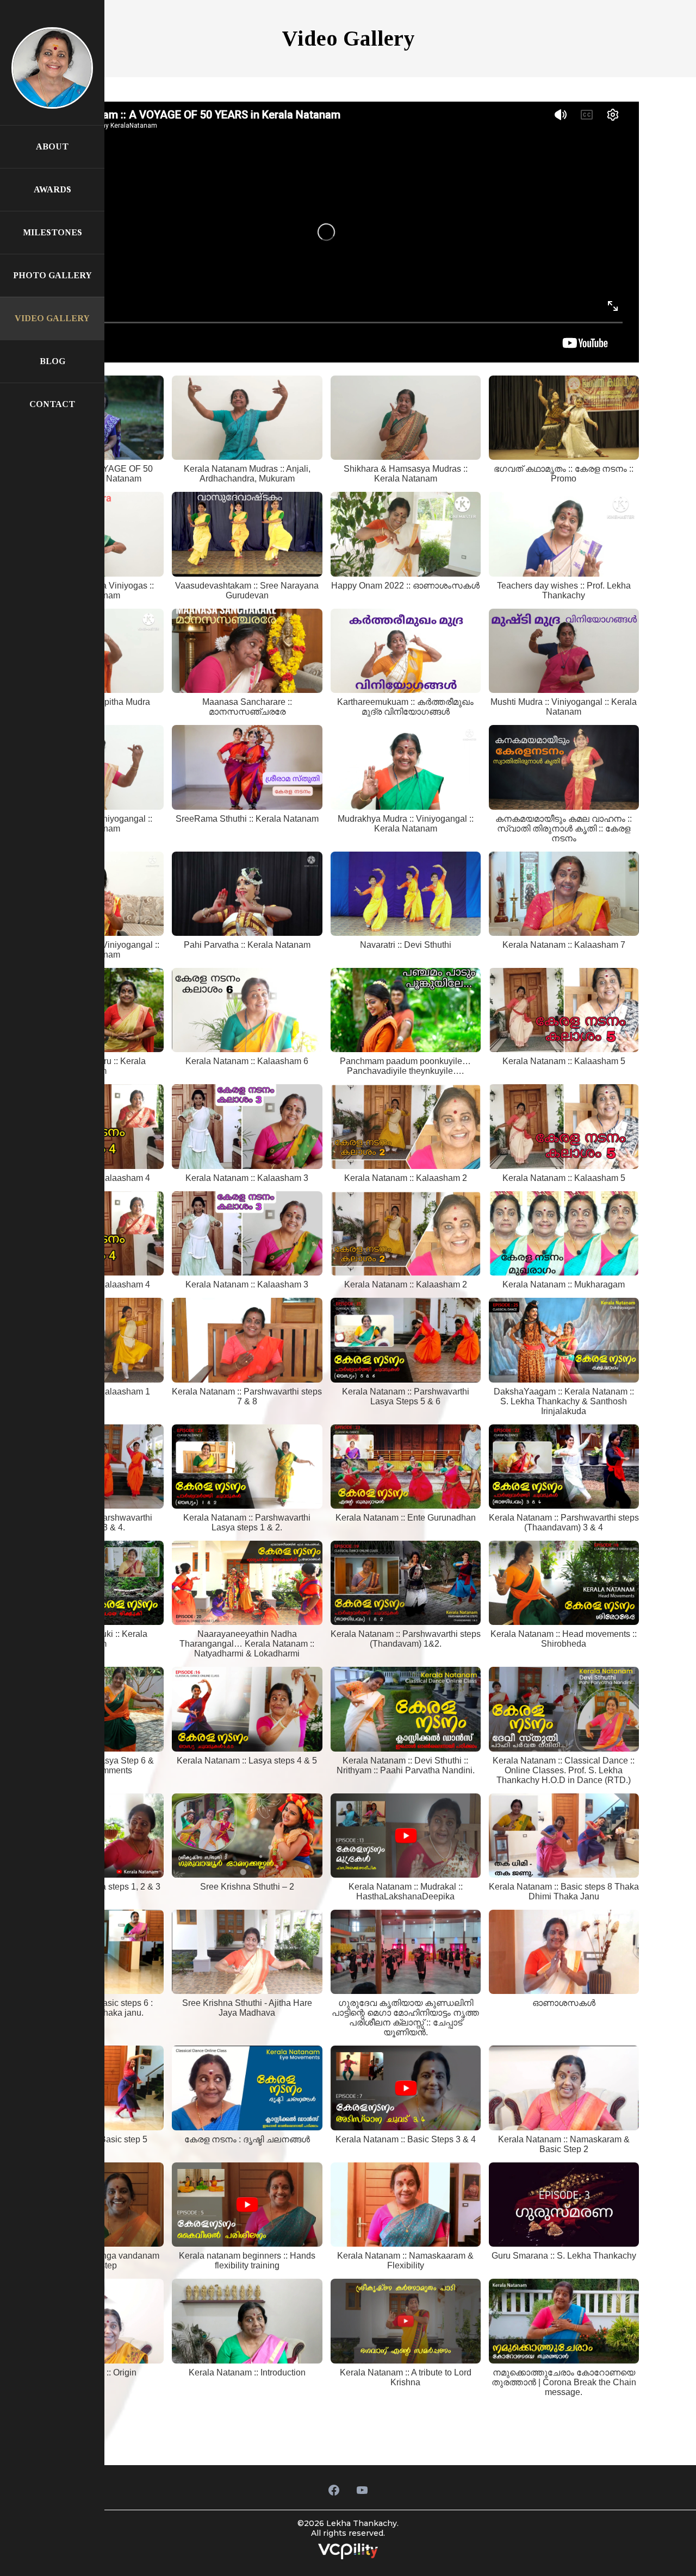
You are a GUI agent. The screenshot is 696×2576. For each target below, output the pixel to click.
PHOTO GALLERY (52, 275)
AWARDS (52, 189)
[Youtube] (362, 2490)
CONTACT (52, 404)
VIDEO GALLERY (52, 318)
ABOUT (52, 146)
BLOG (52, 361)
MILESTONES (52, 232)
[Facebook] (334, 2490)
